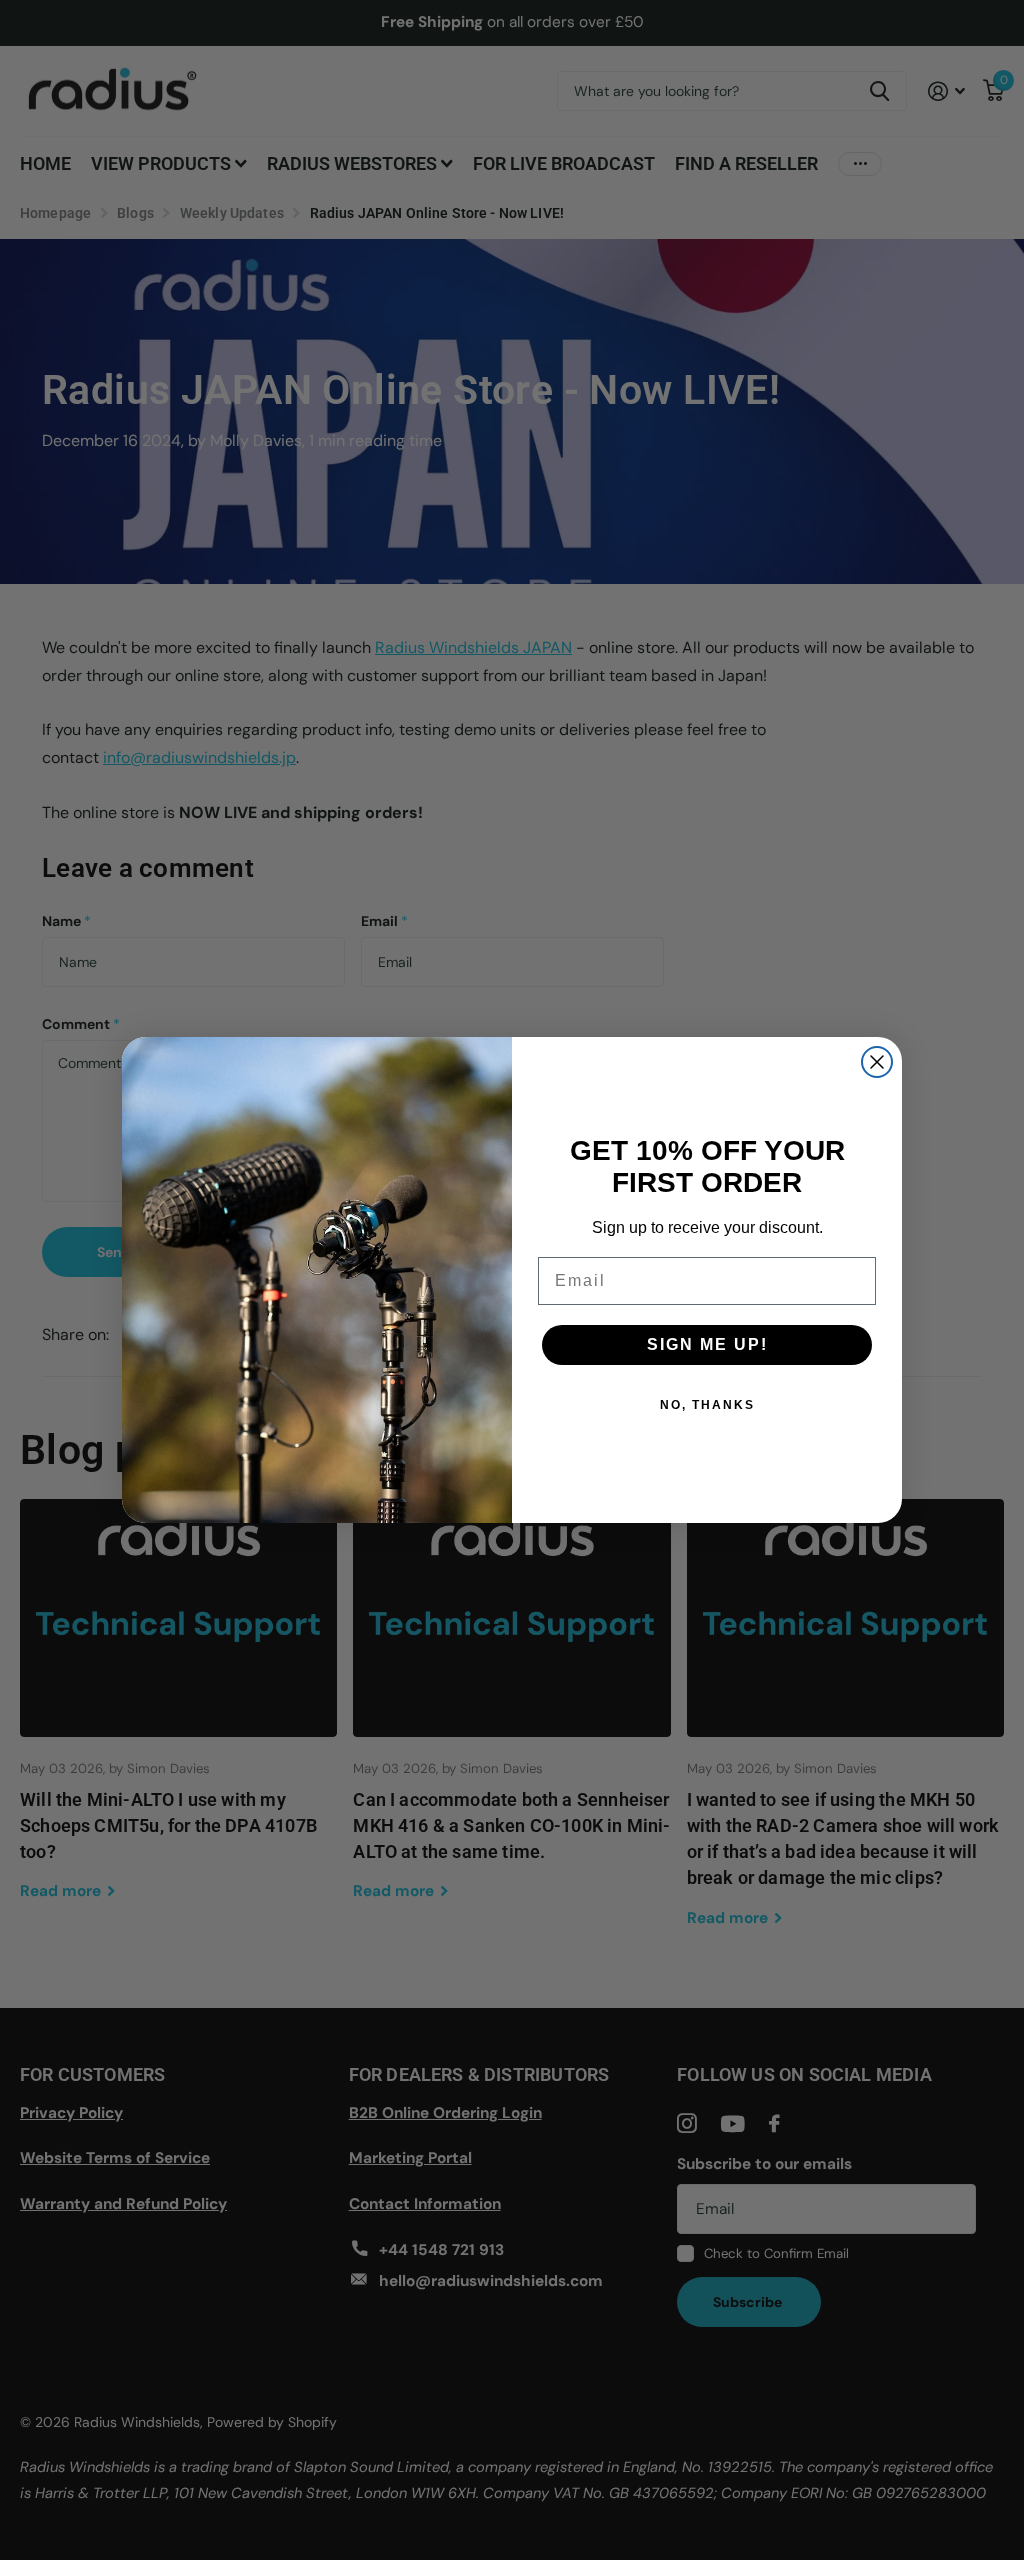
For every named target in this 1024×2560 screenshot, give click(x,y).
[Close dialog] (877, 1062)
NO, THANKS (707, 1405)
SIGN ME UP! (707, 1344)
